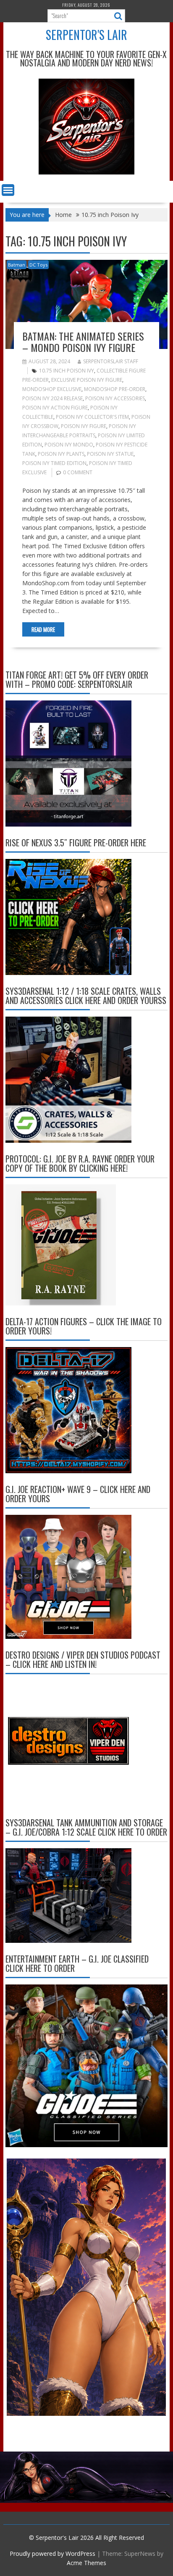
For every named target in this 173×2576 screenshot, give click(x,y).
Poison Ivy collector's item (92, 417)
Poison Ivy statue (110, 454)
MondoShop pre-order (115, 389)
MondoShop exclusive (52, 389)
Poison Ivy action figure (55, 408)
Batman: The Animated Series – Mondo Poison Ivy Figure (83, 341)
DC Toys (38, 265)
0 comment (78, 472)
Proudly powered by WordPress (52, 2554)
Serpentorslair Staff (111, 361)
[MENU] (8, 190)
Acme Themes (86, 2563)
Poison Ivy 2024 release (52, 398)
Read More (43, 629)
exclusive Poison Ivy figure (87, 380)
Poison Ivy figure (84, 426)
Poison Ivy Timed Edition (54, 463)
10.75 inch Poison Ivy (67, 371)
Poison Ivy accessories (115, 398)
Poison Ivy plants (61, 454)
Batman (17, 265)
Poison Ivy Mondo (69, 445)
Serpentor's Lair (86, 35)
